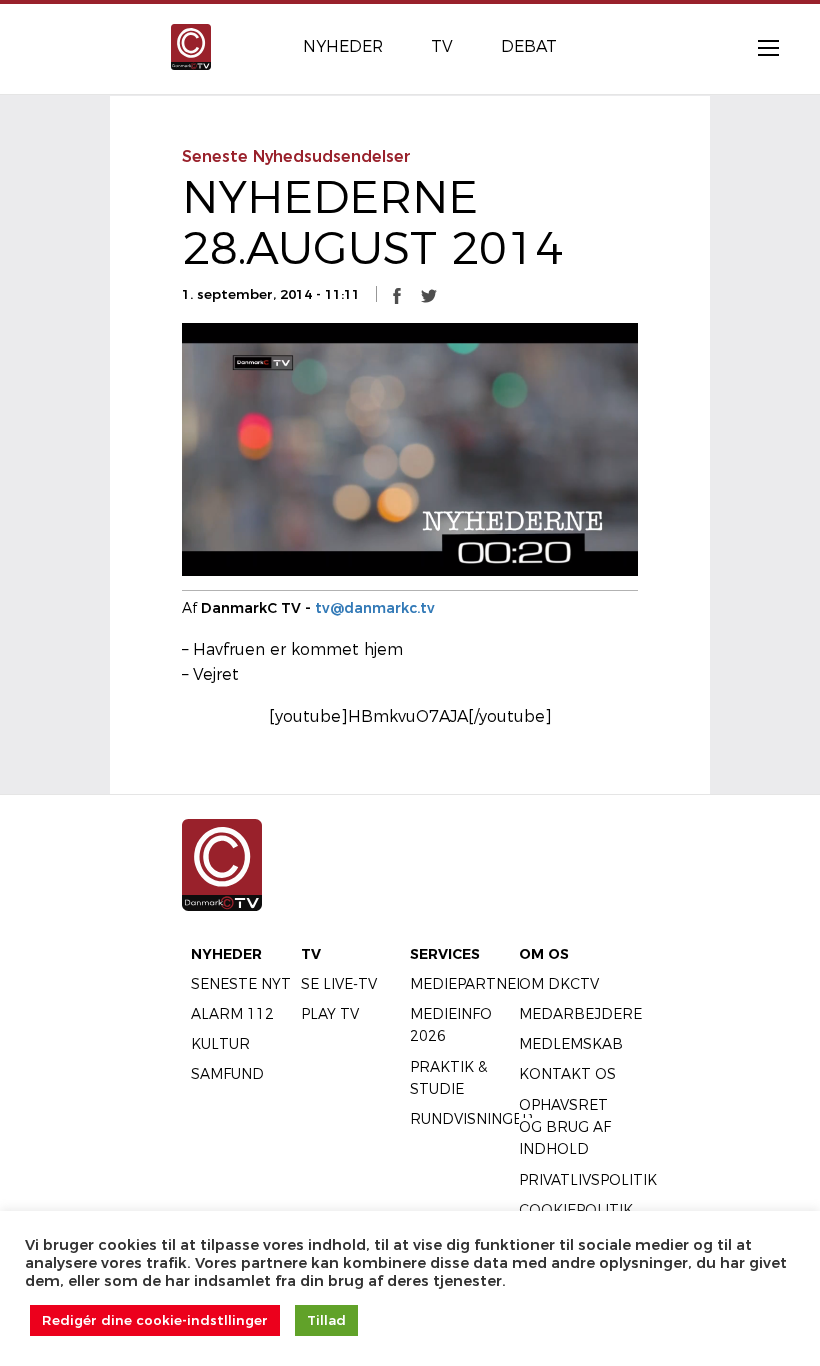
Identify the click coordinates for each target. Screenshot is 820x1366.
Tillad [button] (326, 1320)
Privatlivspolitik (588, 1180)
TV (311, 954)
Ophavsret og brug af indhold (565, 1127)
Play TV (330, 1014)
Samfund (227, 1074)
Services (445, 954)
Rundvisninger (471, 1119)
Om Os (544, 954)
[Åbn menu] (758, 47)
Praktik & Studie (448, 1078)
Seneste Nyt (241, 984)
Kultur (220, 1044)
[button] (397, 295)
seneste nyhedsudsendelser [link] (296, 156)
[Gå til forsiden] (191, 45)
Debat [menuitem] (529, 46)
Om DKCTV (559, 984)
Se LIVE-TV (339, 984)
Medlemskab (571, 1044)
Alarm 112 (232, 1014)
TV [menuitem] (442, 46)
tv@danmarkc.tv (375, 608)
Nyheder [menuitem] (343, 46)
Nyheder (226, 954)
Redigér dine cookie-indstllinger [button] (155, 1320)
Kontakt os (567, 1074)
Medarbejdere (580, 1014)
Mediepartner (468, 984)
